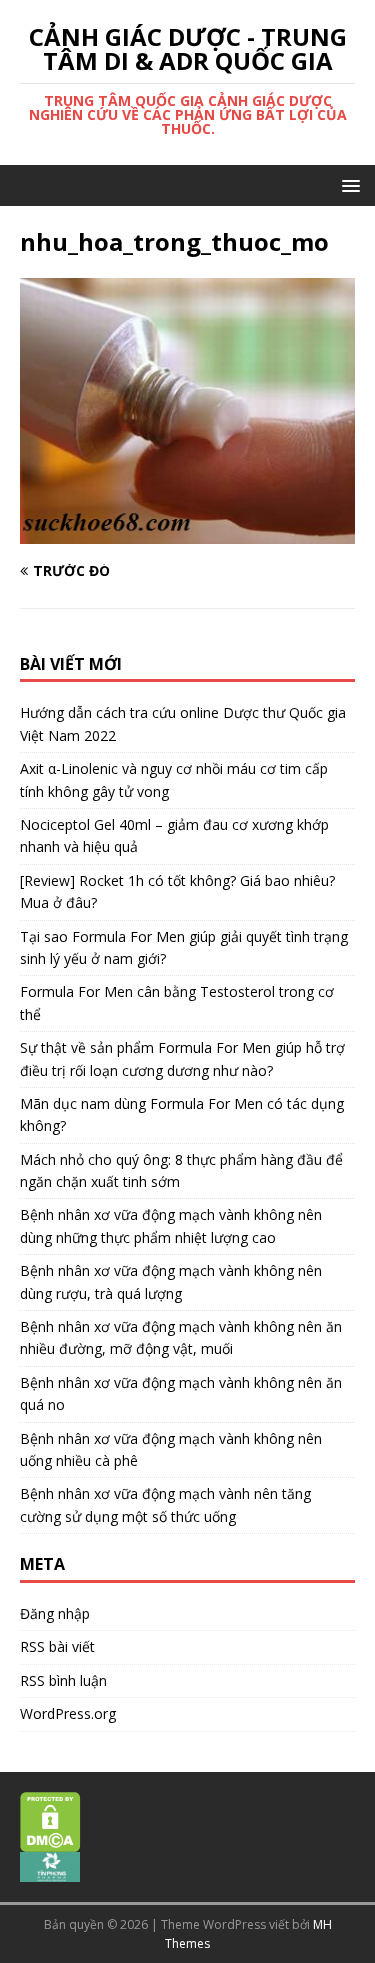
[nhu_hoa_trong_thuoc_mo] (187, 531)
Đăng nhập (55, 1613)
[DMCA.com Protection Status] (50, 1841)
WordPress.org (68, 1713)
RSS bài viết (57, 1646)
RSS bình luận (63, 1680)
